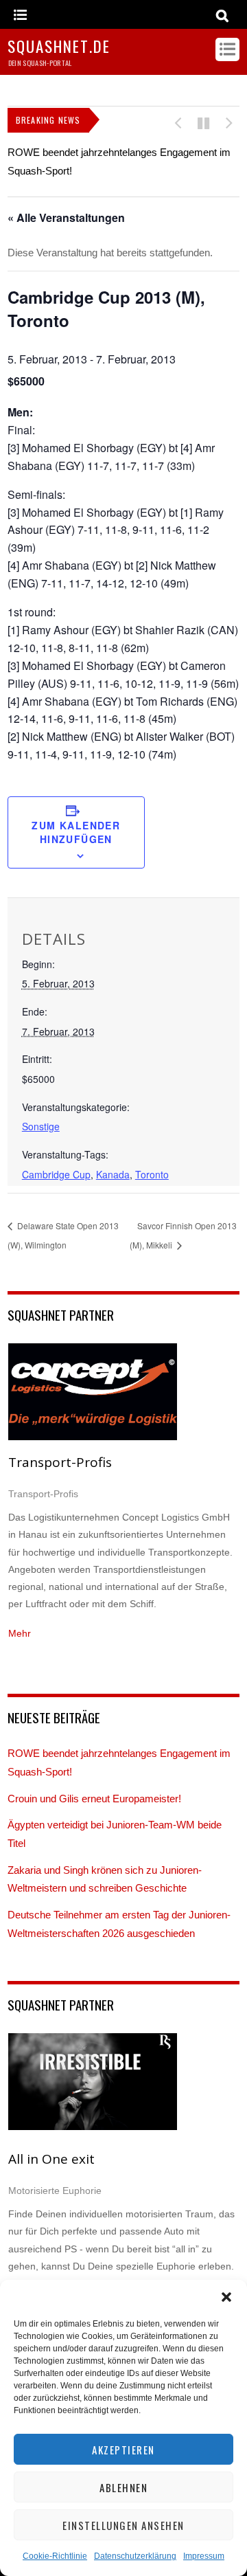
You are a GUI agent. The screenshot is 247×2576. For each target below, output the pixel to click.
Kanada (113, 1174)
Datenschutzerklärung (135, 2556)
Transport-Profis (60, 1462)
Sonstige (41, 1126)
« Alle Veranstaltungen (66, 217)
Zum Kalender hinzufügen (76, 832)
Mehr (20, 1633)
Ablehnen (123, 2487)
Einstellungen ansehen (123, 2525)
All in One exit (51, 2159)
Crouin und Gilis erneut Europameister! (94, 1799)
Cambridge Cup (56, 1174)
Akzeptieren (123, 2450)
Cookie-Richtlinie (55, 2556)
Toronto (152, 1174)
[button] (226, 2297)
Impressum (204, 2556)
